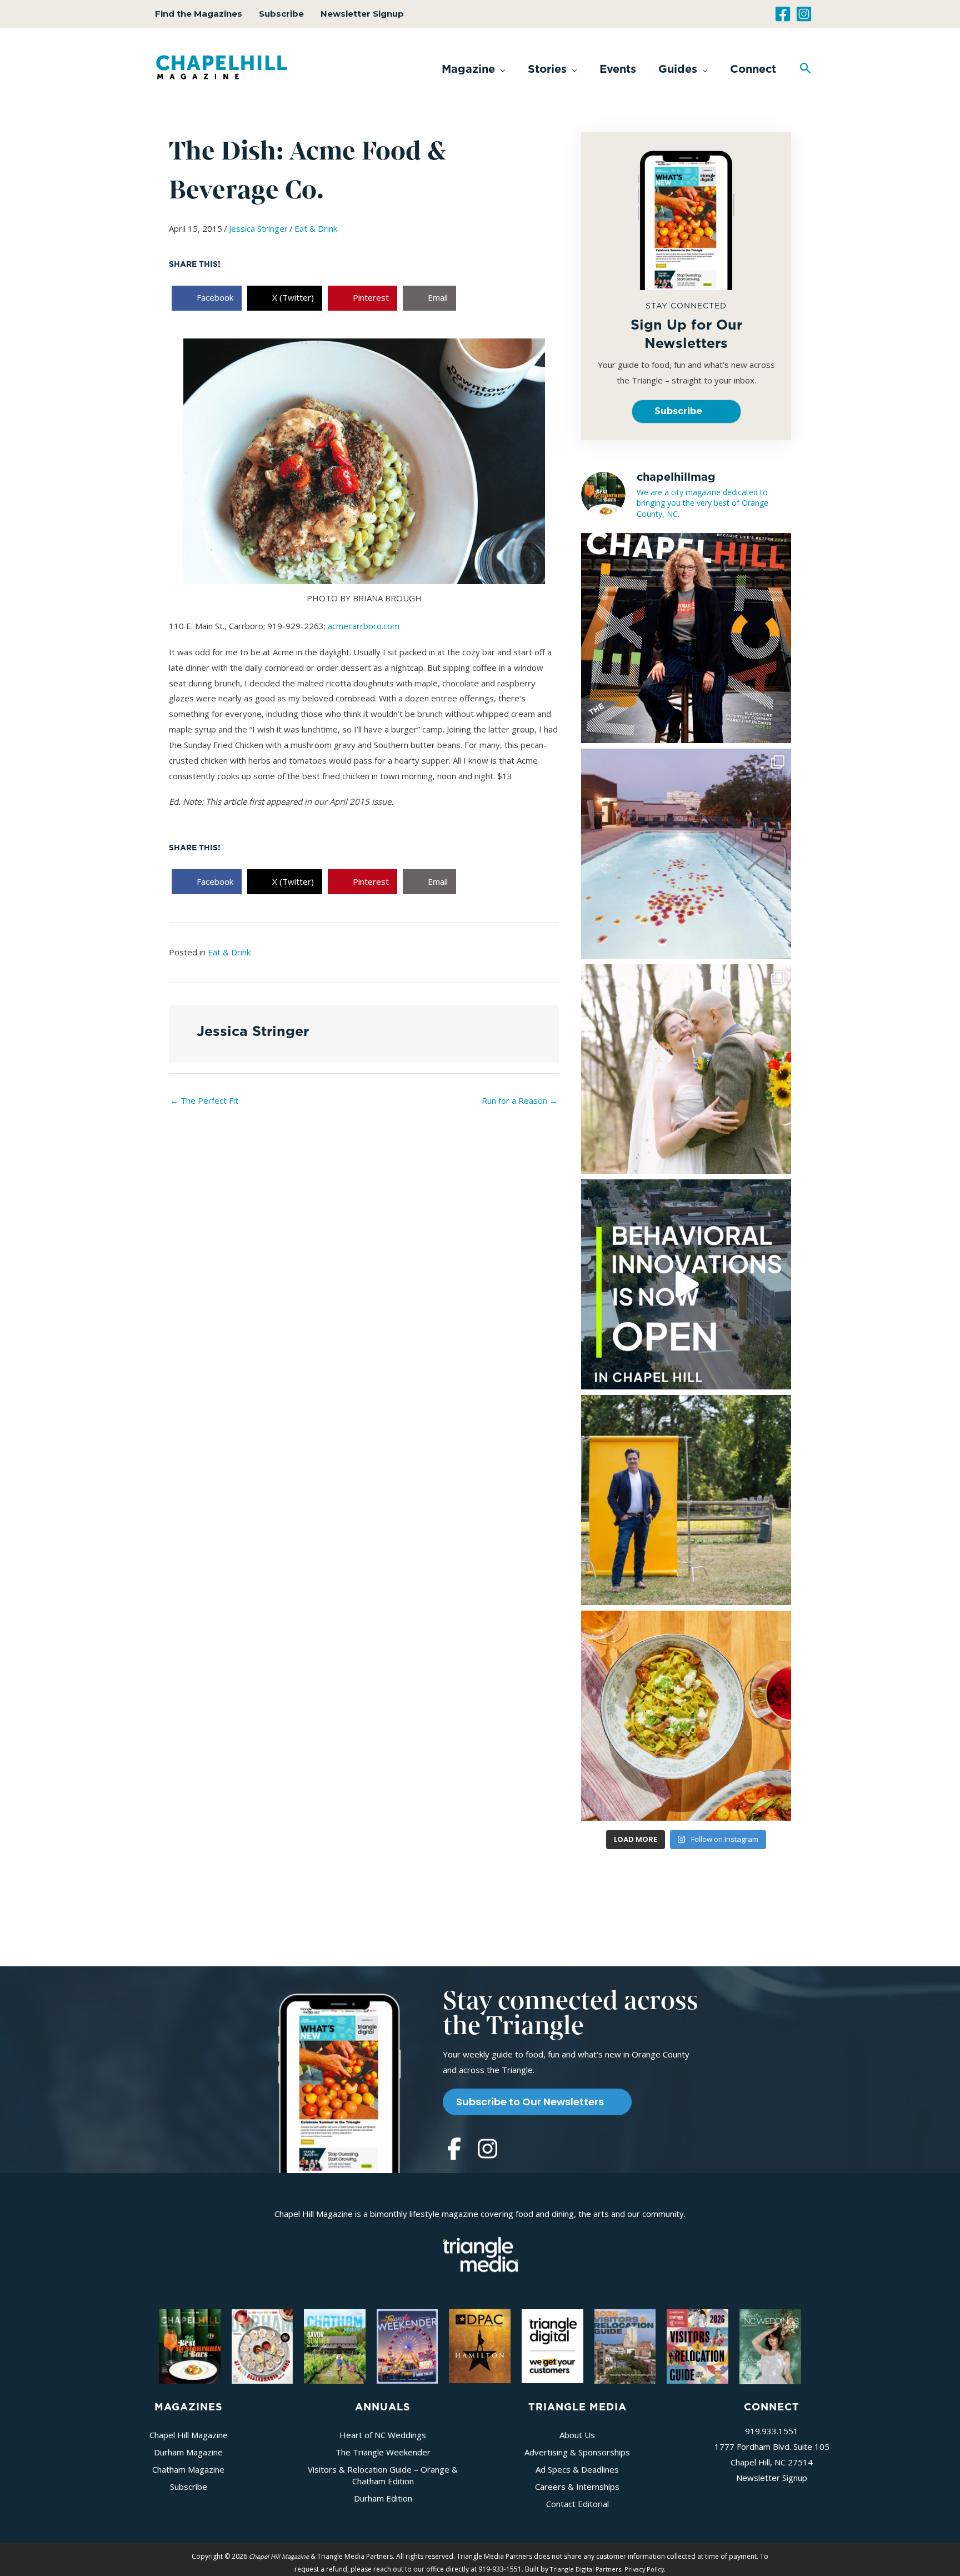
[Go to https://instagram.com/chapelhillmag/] (487, 2150)
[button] (474, 69)
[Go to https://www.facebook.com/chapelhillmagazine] (454, 2150)
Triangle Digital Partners (586, 2569)
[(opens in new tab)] (481, 2253)
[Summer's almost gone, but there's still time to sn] (686, 854)
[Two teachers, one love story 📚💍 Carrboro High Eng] (686, 1069)
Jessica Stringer (258, 228)
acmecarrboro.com (364, 626)
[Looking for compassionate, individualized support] (686, 1284)
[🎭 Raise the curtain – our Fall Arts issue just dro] (686, 638)
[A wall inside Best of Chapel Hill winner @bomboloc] (686, 1716)
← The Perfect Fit (204, 1100)
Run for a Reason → (520, 1100)
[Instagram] (804, 14)
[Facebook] (783, 14)
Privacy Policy (644, 2569)
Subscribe (281, 14)
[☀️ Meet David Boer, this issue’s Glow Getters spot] (686, 1500)
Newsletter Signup (362, 14)
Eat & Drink (316, 228)
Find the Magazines (199, 14)
